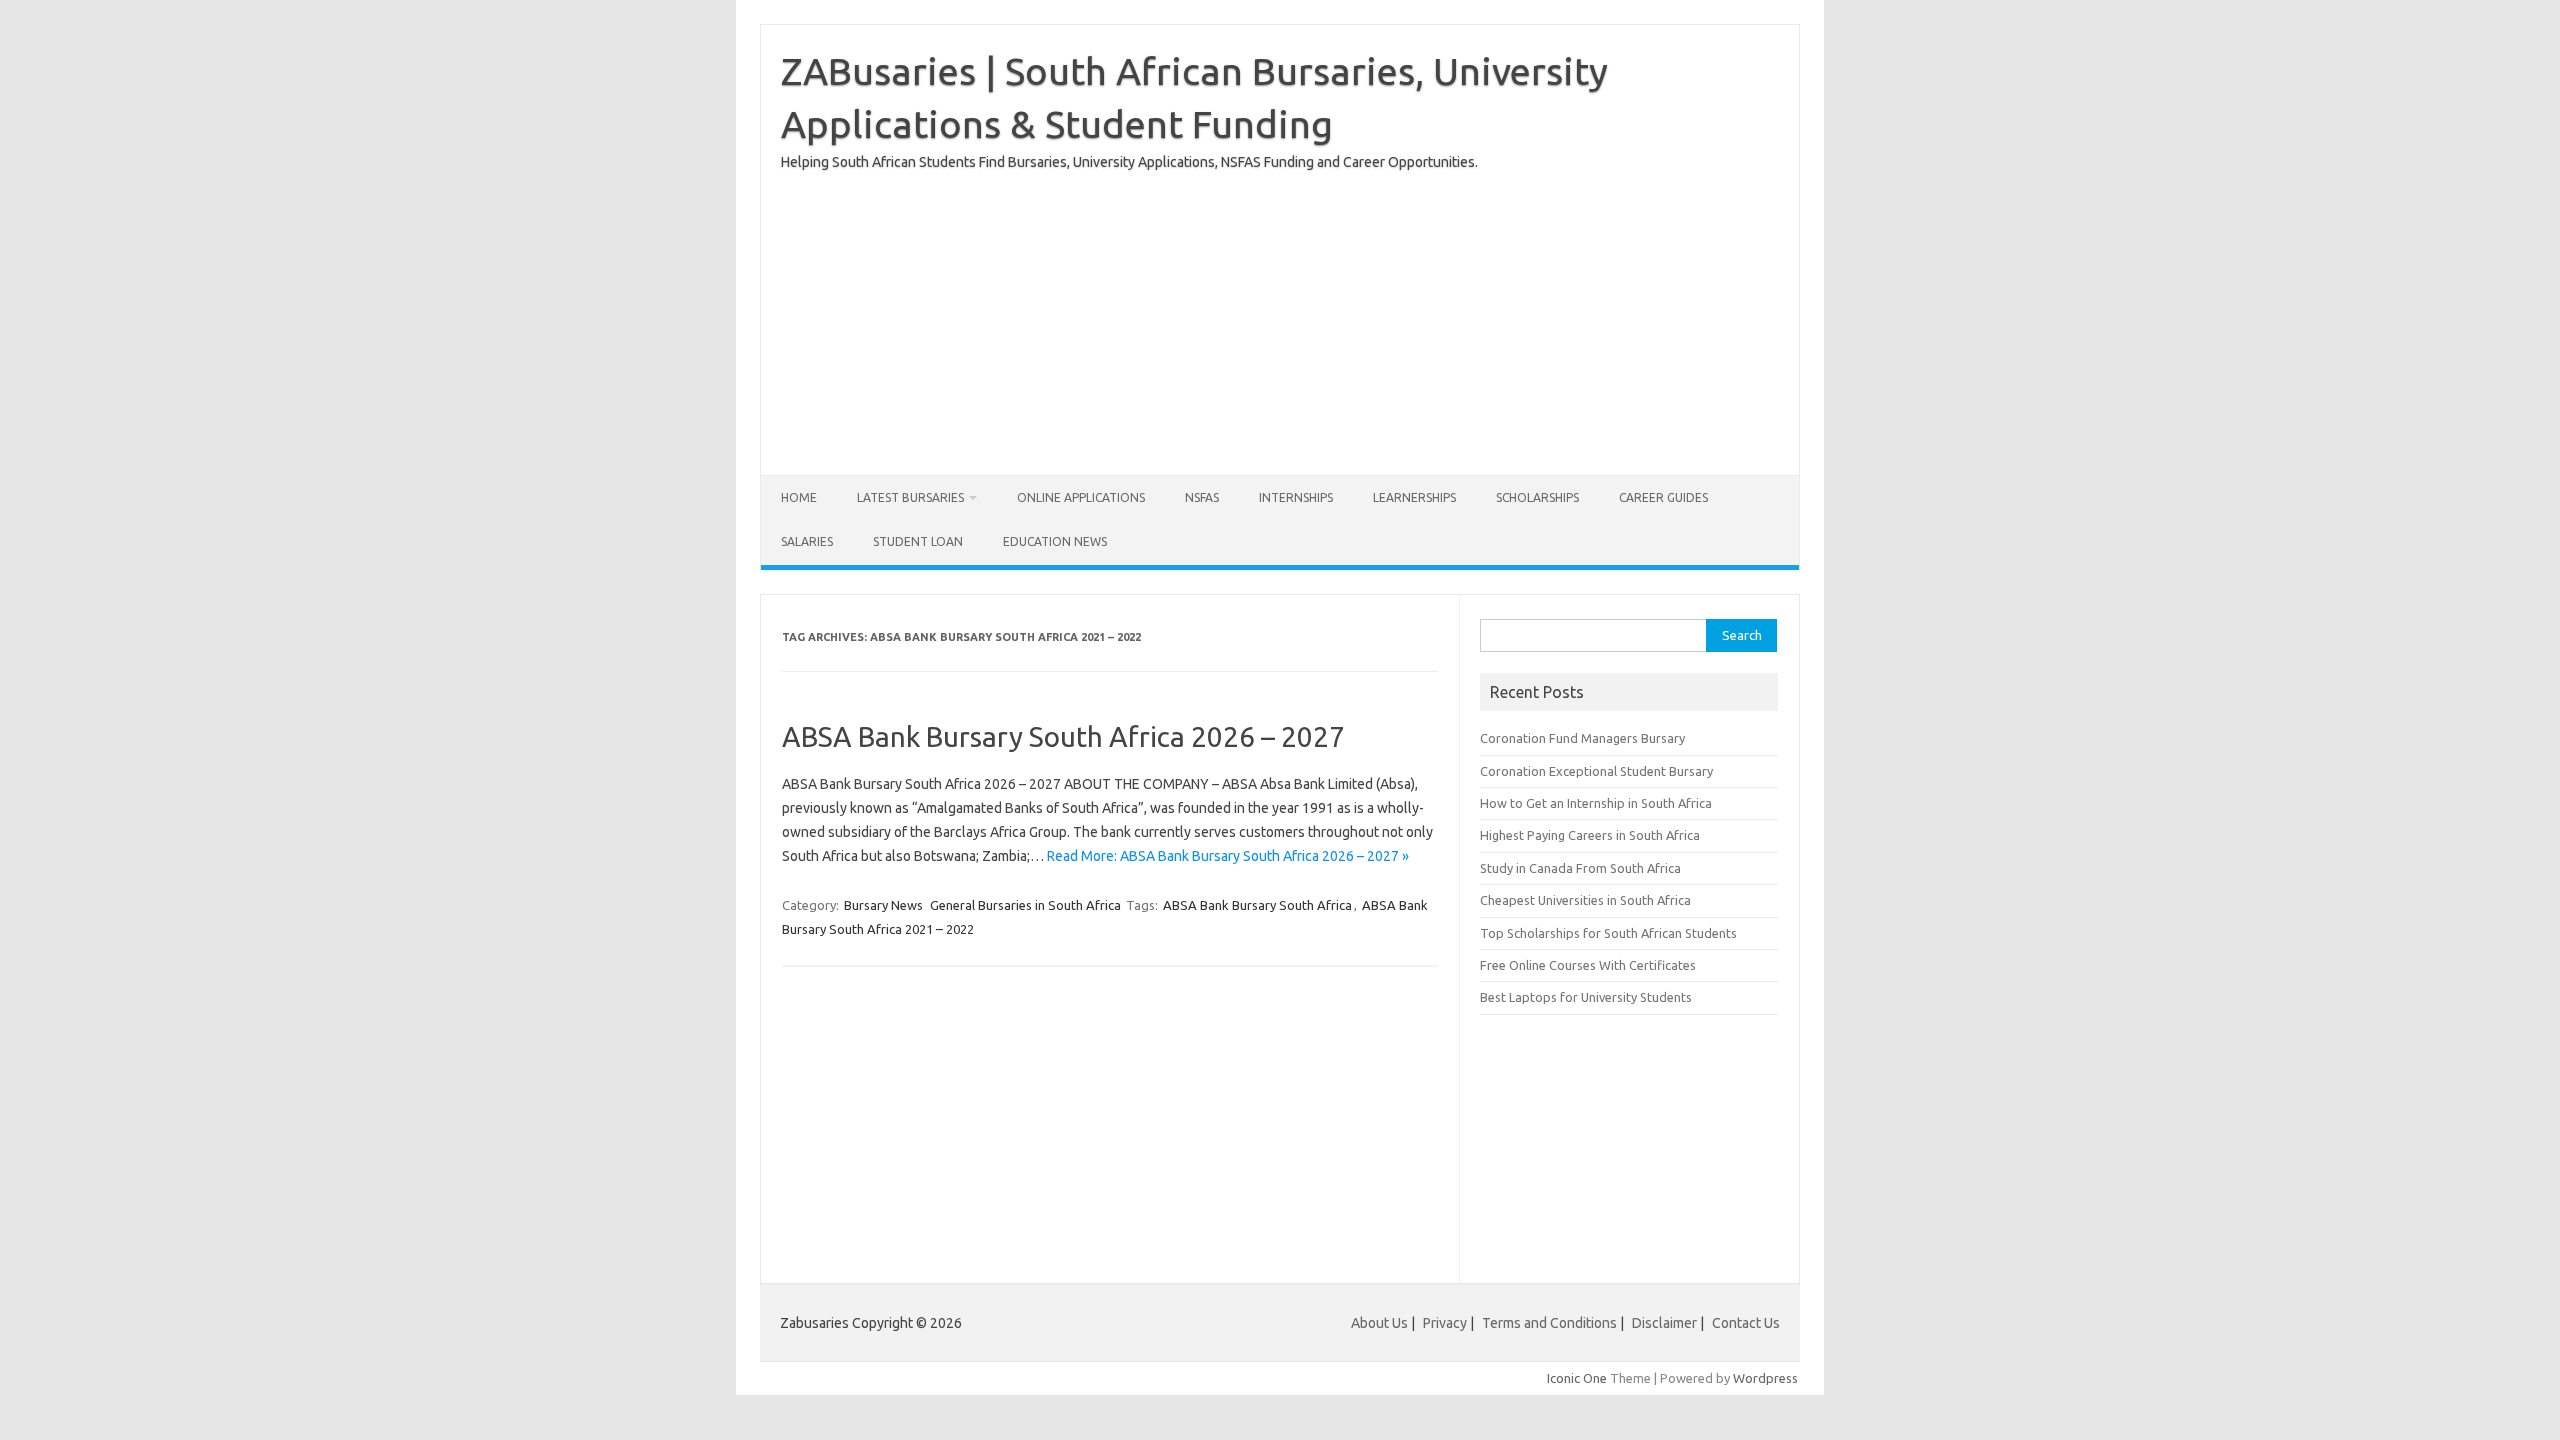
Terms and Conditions (1549, 1323)
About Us (1379, 1323)
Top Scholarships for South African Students (1608, 933)
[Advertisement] (1280, 315)
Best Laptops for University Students (1586, 997)
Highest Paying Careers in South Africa (1590, 835)
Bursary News (883, 905)
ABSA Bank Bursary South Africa (1257, 905)
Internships (1296, 497)
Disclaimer (1664, 1323)
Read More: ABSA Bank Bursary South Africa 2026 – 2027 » (1228, 856)
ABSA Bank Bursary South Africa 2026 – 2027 (1063, 736)
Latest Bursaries (910, 497)
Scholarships (1537, 497)
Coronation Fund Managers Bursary (1582, 738)
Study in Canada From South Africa (1580, 868)
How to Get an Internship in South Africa (1596, 803)
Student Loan (918, 541)
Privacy (1446, 1323)
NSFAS (1202, 497)
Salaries (807, 541)
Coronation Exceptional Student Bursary (1596, 771)
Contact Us (1746, 1323)
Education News (1055, 541)
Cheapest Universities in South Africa (1585, 900)
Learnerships (1414, 497)
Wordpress (1765, 1378)
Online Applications (1081, 497)
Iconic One (1577, 1378)
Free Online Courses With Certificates (1588, 965)
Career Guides (1663, 497)
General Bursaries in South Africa (1025, 905)
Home (799, 497)
